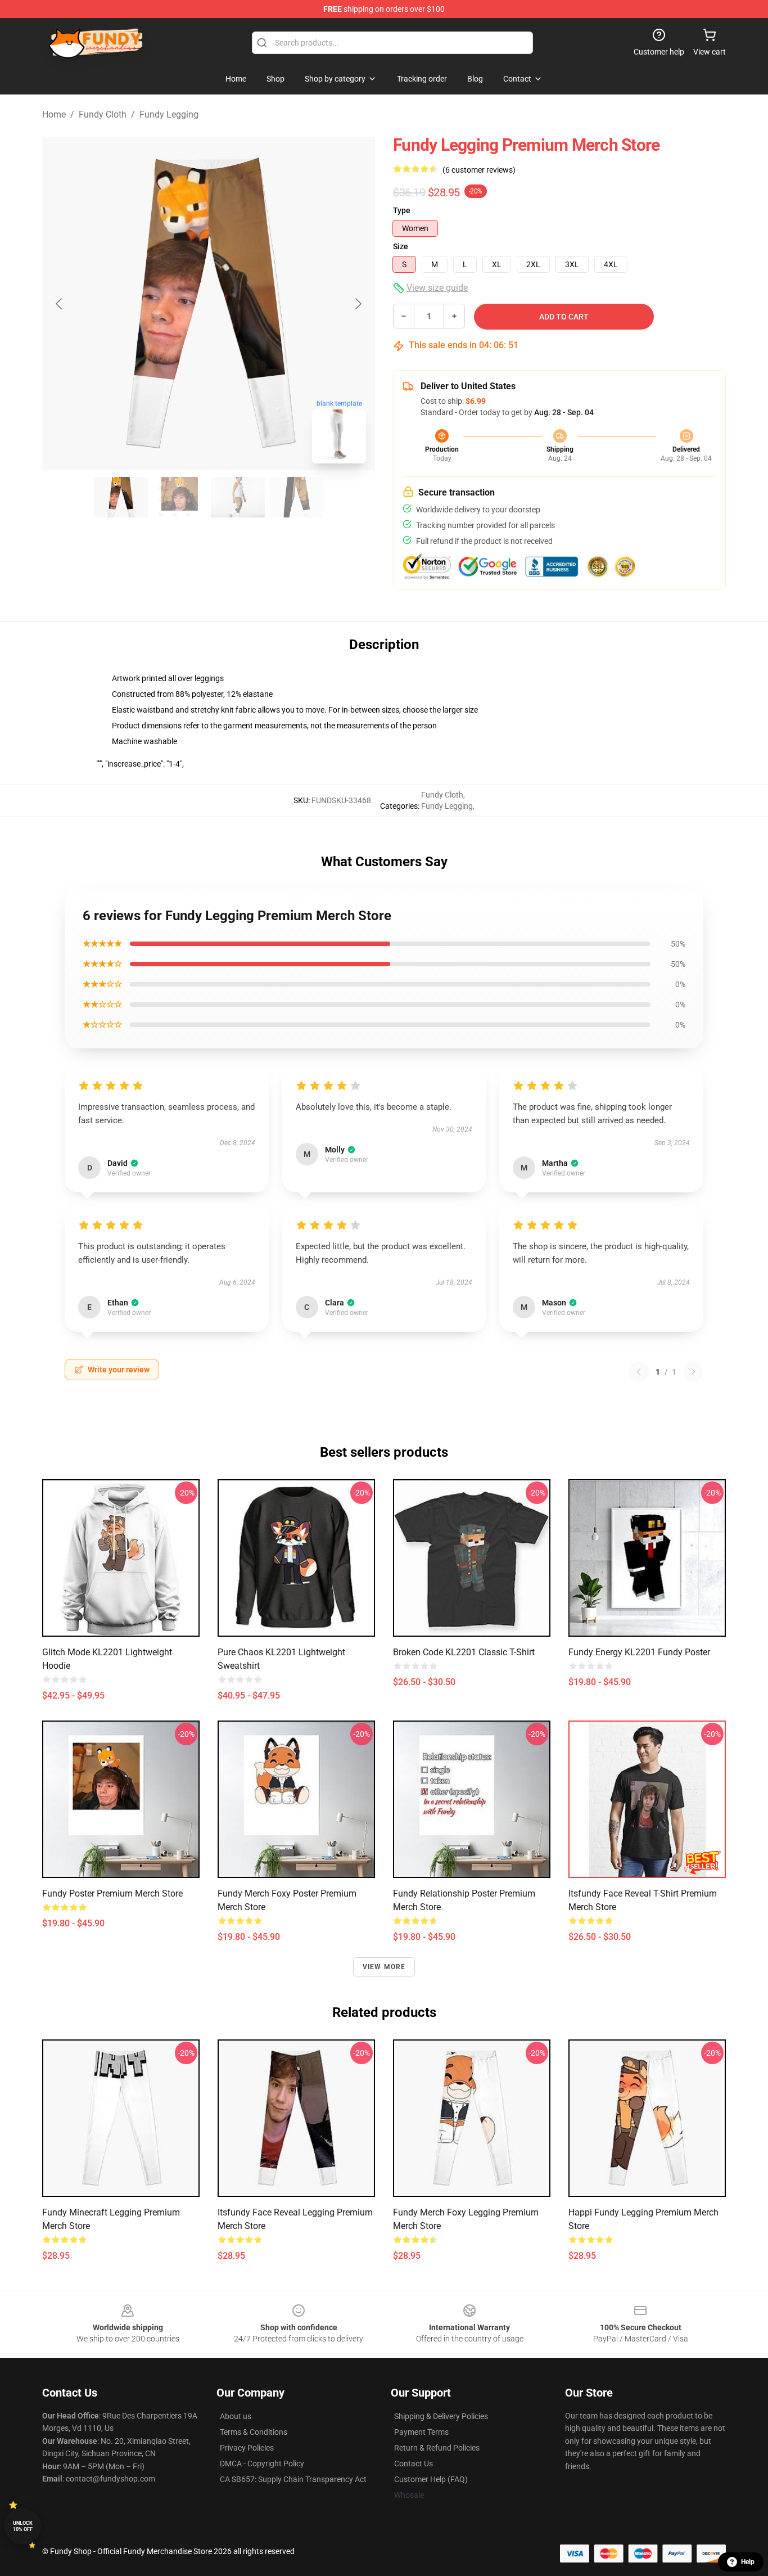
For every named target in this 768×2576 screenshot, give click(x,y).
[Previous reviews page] (639, 1372)
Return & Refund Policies (437, 2448)
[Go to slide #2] (179, 497)
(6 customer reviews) (479, 170)
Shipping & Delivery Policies (441, 2416)
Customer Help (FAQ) (431, 2479)
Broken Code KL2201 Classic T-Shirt (464, 1652)
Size (401, 246)
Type (402, 210)
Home (54, 114)
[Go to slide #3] (238, 497)
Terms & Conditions (254, 2432)
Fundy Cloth (103, 114)
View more (384, 1967)
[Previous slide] (60, 304)
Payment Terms (421, 2432)
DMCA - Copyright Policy (262, 2464)
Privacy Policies (247, 2448)
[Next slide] (358, 304)
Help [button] (748, 2562)
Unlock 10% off (23, 2526)
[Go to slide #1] (121, 497)
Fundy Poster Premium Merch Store (112, 1893)
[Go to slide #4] (296, 497)
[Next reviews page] (693, 1372)
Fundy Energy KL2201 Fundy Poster (639, 1652)
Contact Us (414, 2464)
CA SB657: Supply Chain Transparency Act (293, 2479)
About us (236, 2416)
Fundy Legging (169, 114)
